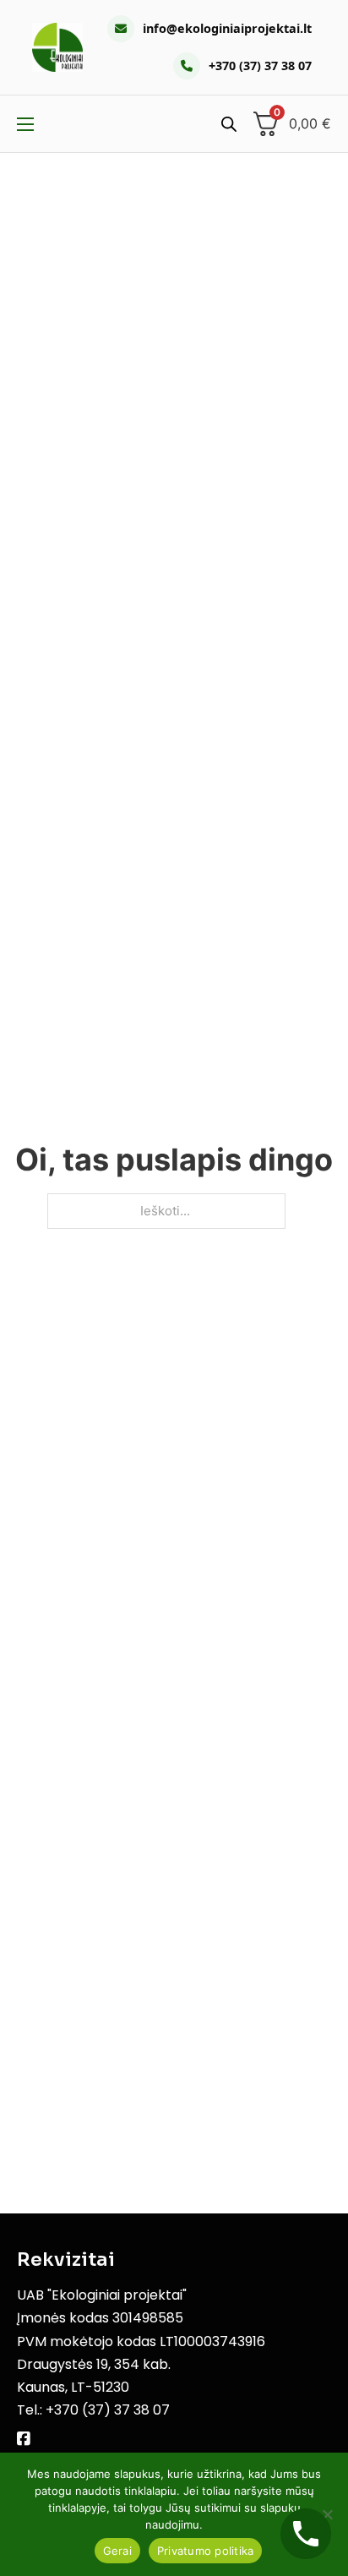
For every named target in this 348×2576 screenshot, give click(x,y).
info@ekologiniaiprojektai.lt (227, 28)
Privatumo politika (206, 2551)
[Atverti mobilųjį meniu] (25, 124)
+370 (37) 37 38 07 (260, 65)
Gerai (117, 2551)
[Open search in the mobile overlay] (229, 124)
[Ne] (327, 2514)
